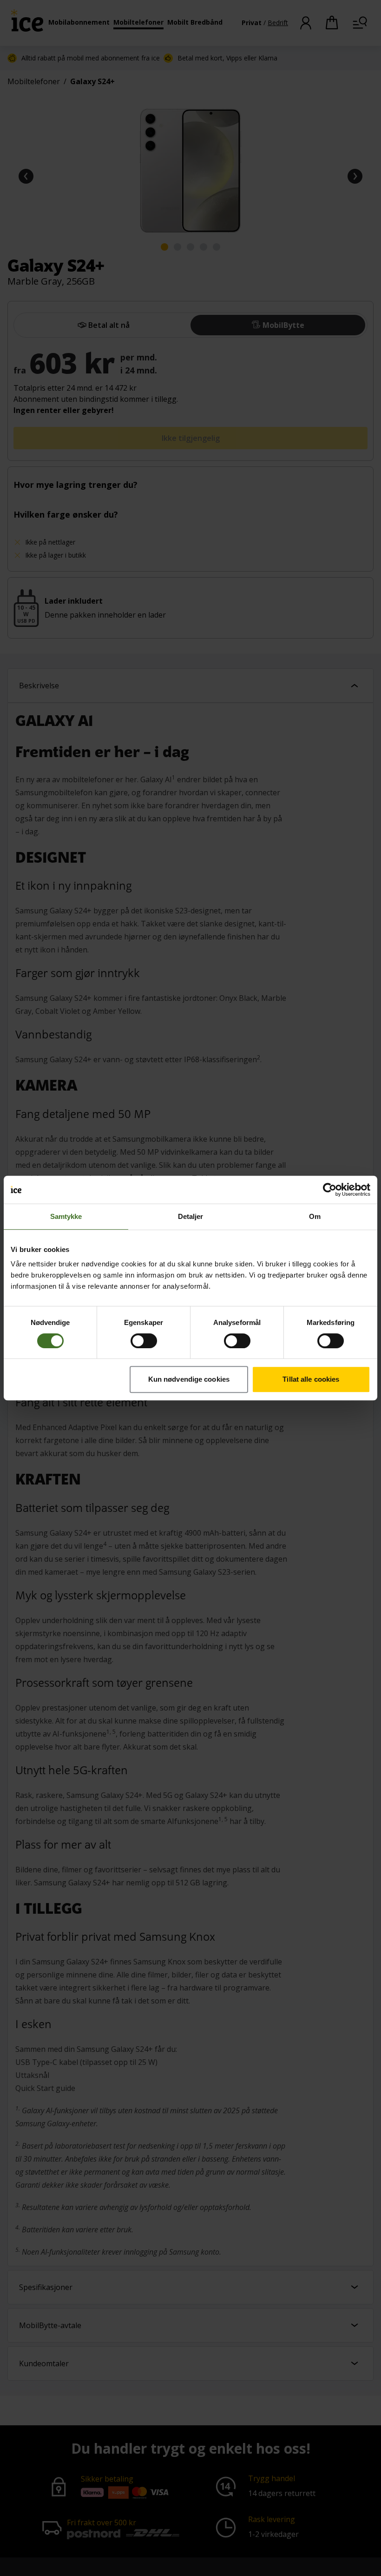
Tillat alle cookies (311, 1379)
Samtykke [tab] (66, 1216)
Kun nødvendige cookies (189, 1379)
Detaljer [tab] (191, 1216)
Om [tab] (315, 1216)
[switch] (144, 1341)
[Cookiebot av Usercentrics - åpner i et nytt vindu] (330, 1190)
